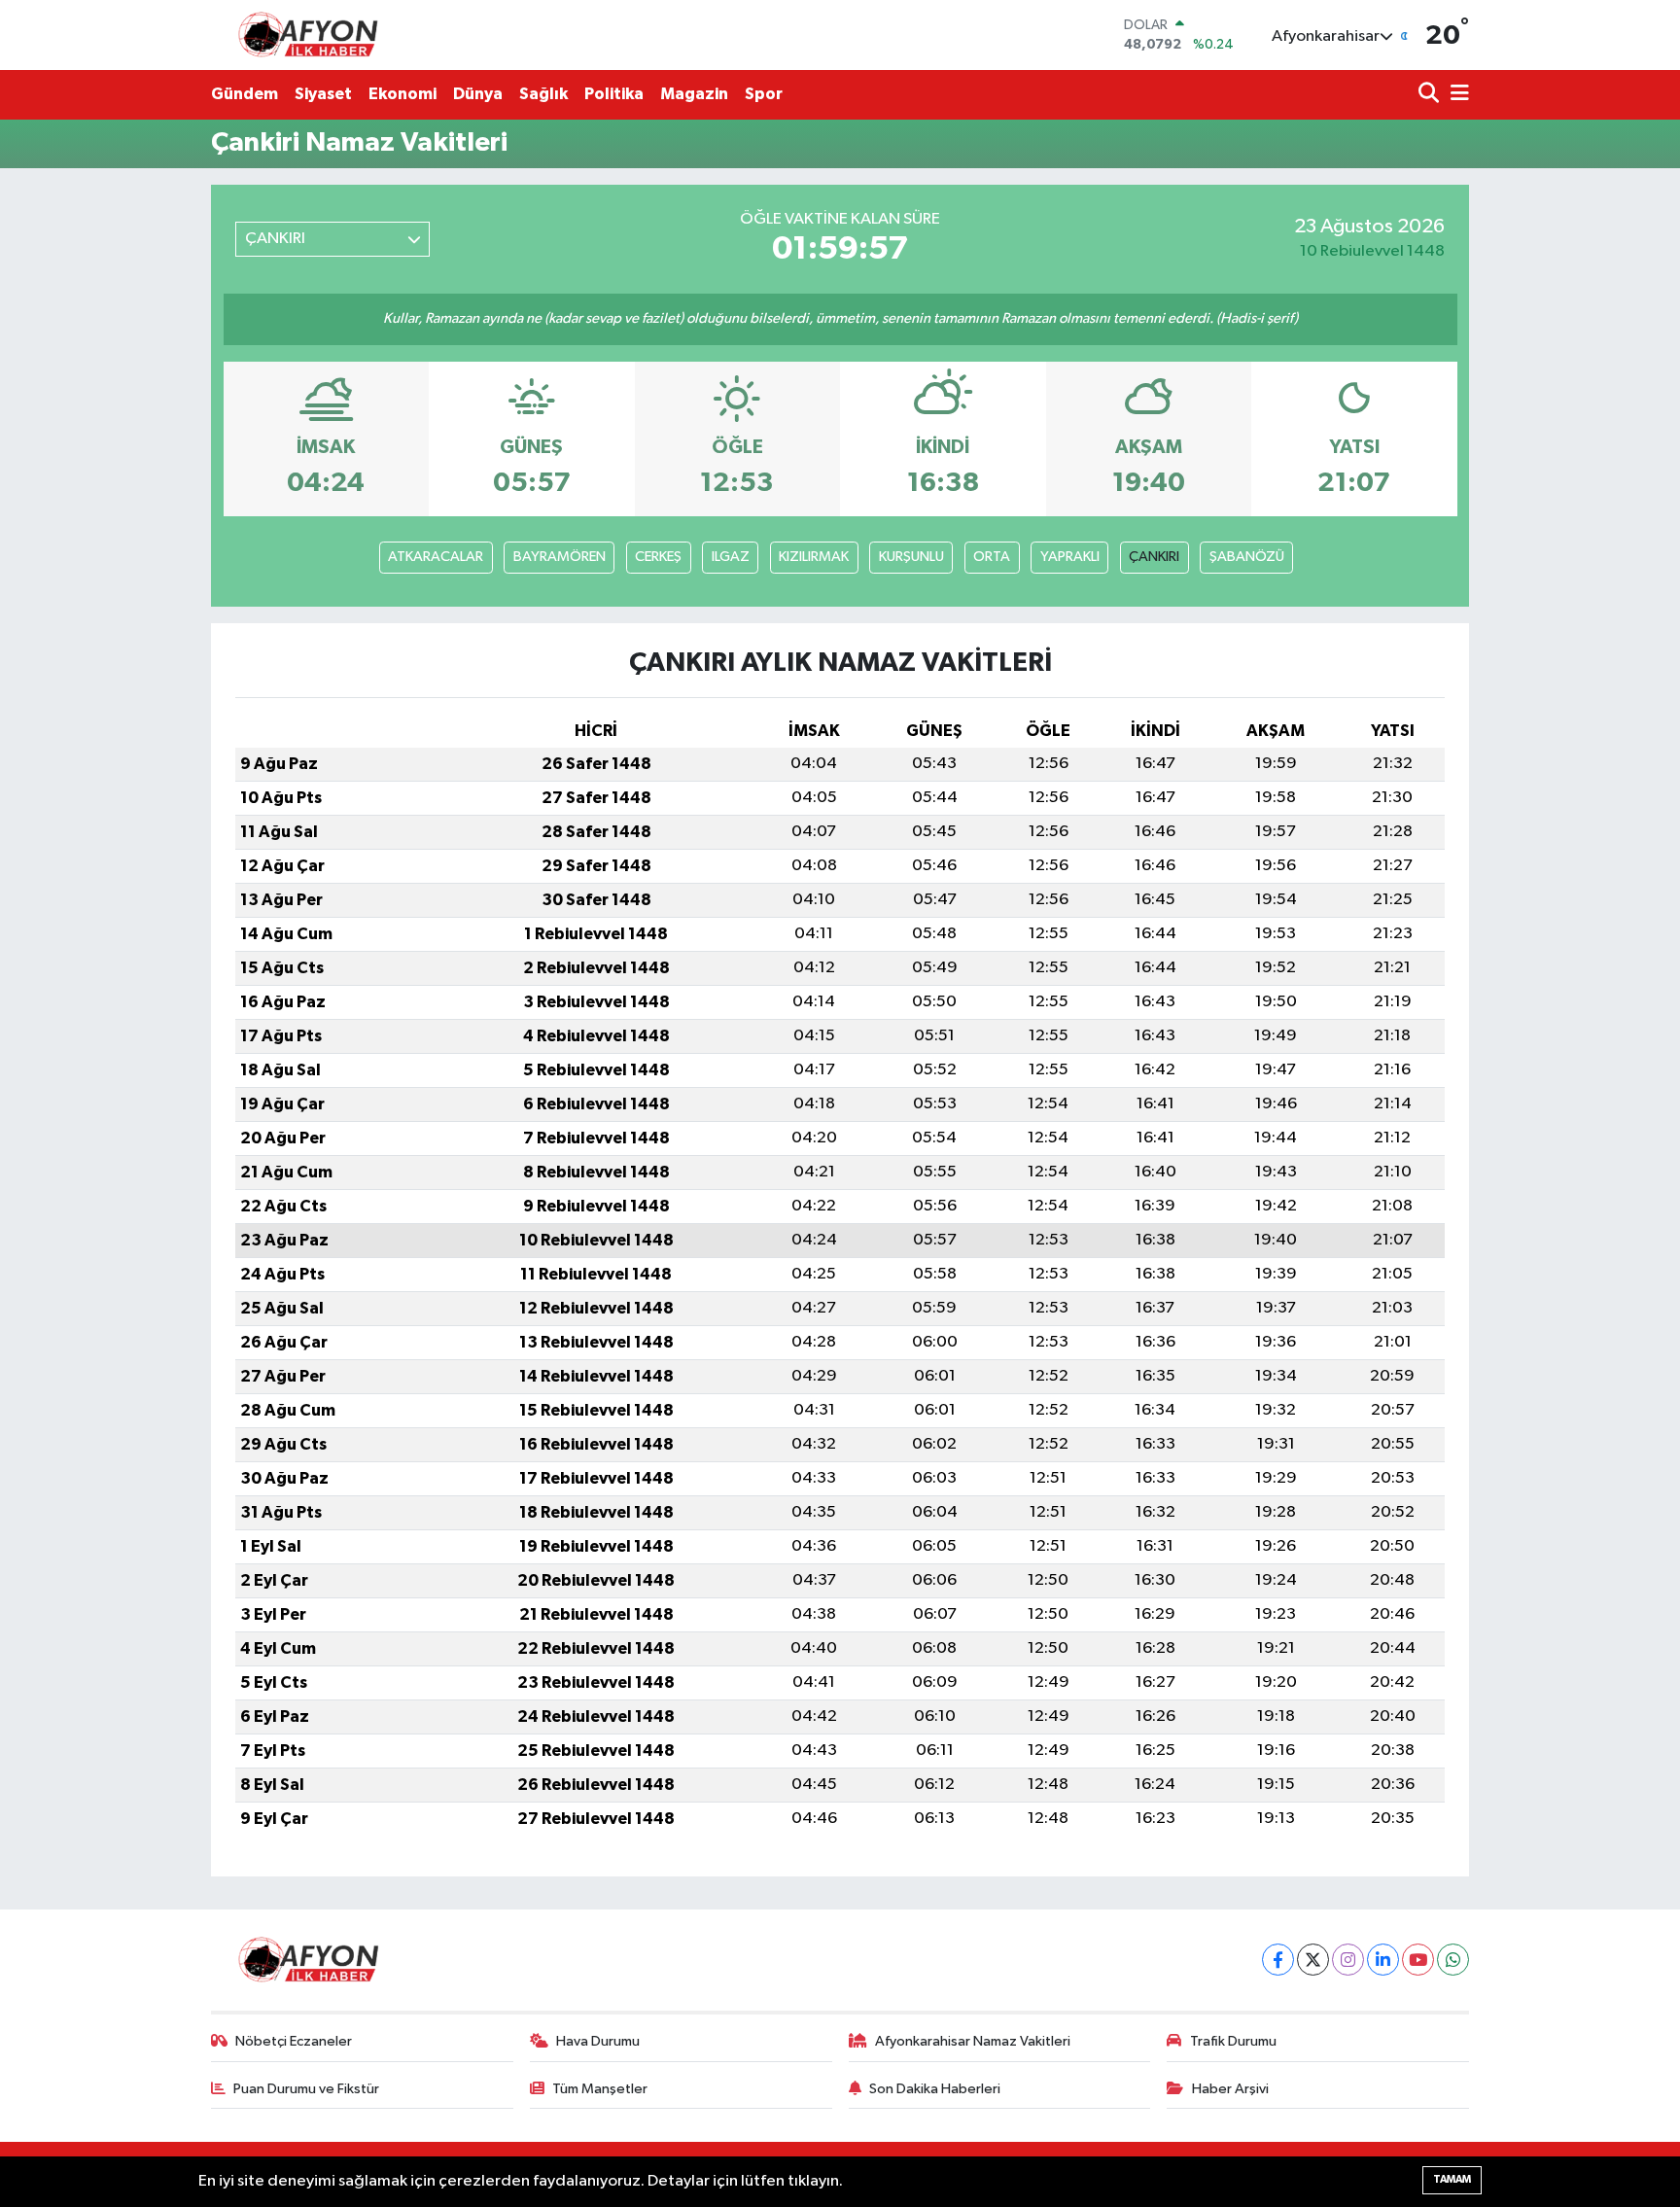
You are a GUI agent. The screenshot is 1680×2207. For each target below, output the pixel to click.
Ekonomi (402, 94)
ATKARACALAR (436, 557)
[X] (1313, 1960)
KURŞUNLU (911, 557)
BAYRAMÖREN (560, 557)
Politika (614, 94)
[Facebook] (1278, 1960)
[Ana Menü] (1456, 95)
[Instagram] (1348, 1960)
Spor (764, 94)
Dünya (478, 94)
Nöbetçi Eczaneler (294, 2041)
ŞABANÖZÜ (1247, 557)
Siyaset (323, 94)
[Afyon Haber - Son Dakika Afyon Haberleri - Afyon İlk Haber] (313, 35)
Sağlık (543, 94)
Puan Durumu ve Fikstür (306, 2089)
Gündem (245, 94)
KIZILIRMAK (814, 557)
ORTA (992, 557)
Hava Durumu (598, 2041)
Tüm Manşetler (600, 2089)
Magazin (694, 94)
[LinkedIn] (1383, 1960)
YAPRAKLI (1070, 557)
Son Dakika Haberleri (935, 2089)
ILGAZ (731, 557)
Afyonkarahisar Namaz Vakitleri (973, 2041)
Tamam (1452, 2179)
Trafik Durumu (1233, 2041)
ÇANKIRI (1154, 557)
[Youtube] (1418, 1960)
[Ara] (1431, 95)
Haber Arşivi (1230, 2089)
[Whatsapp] (1453, 1960)
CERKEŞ (658, 557)
